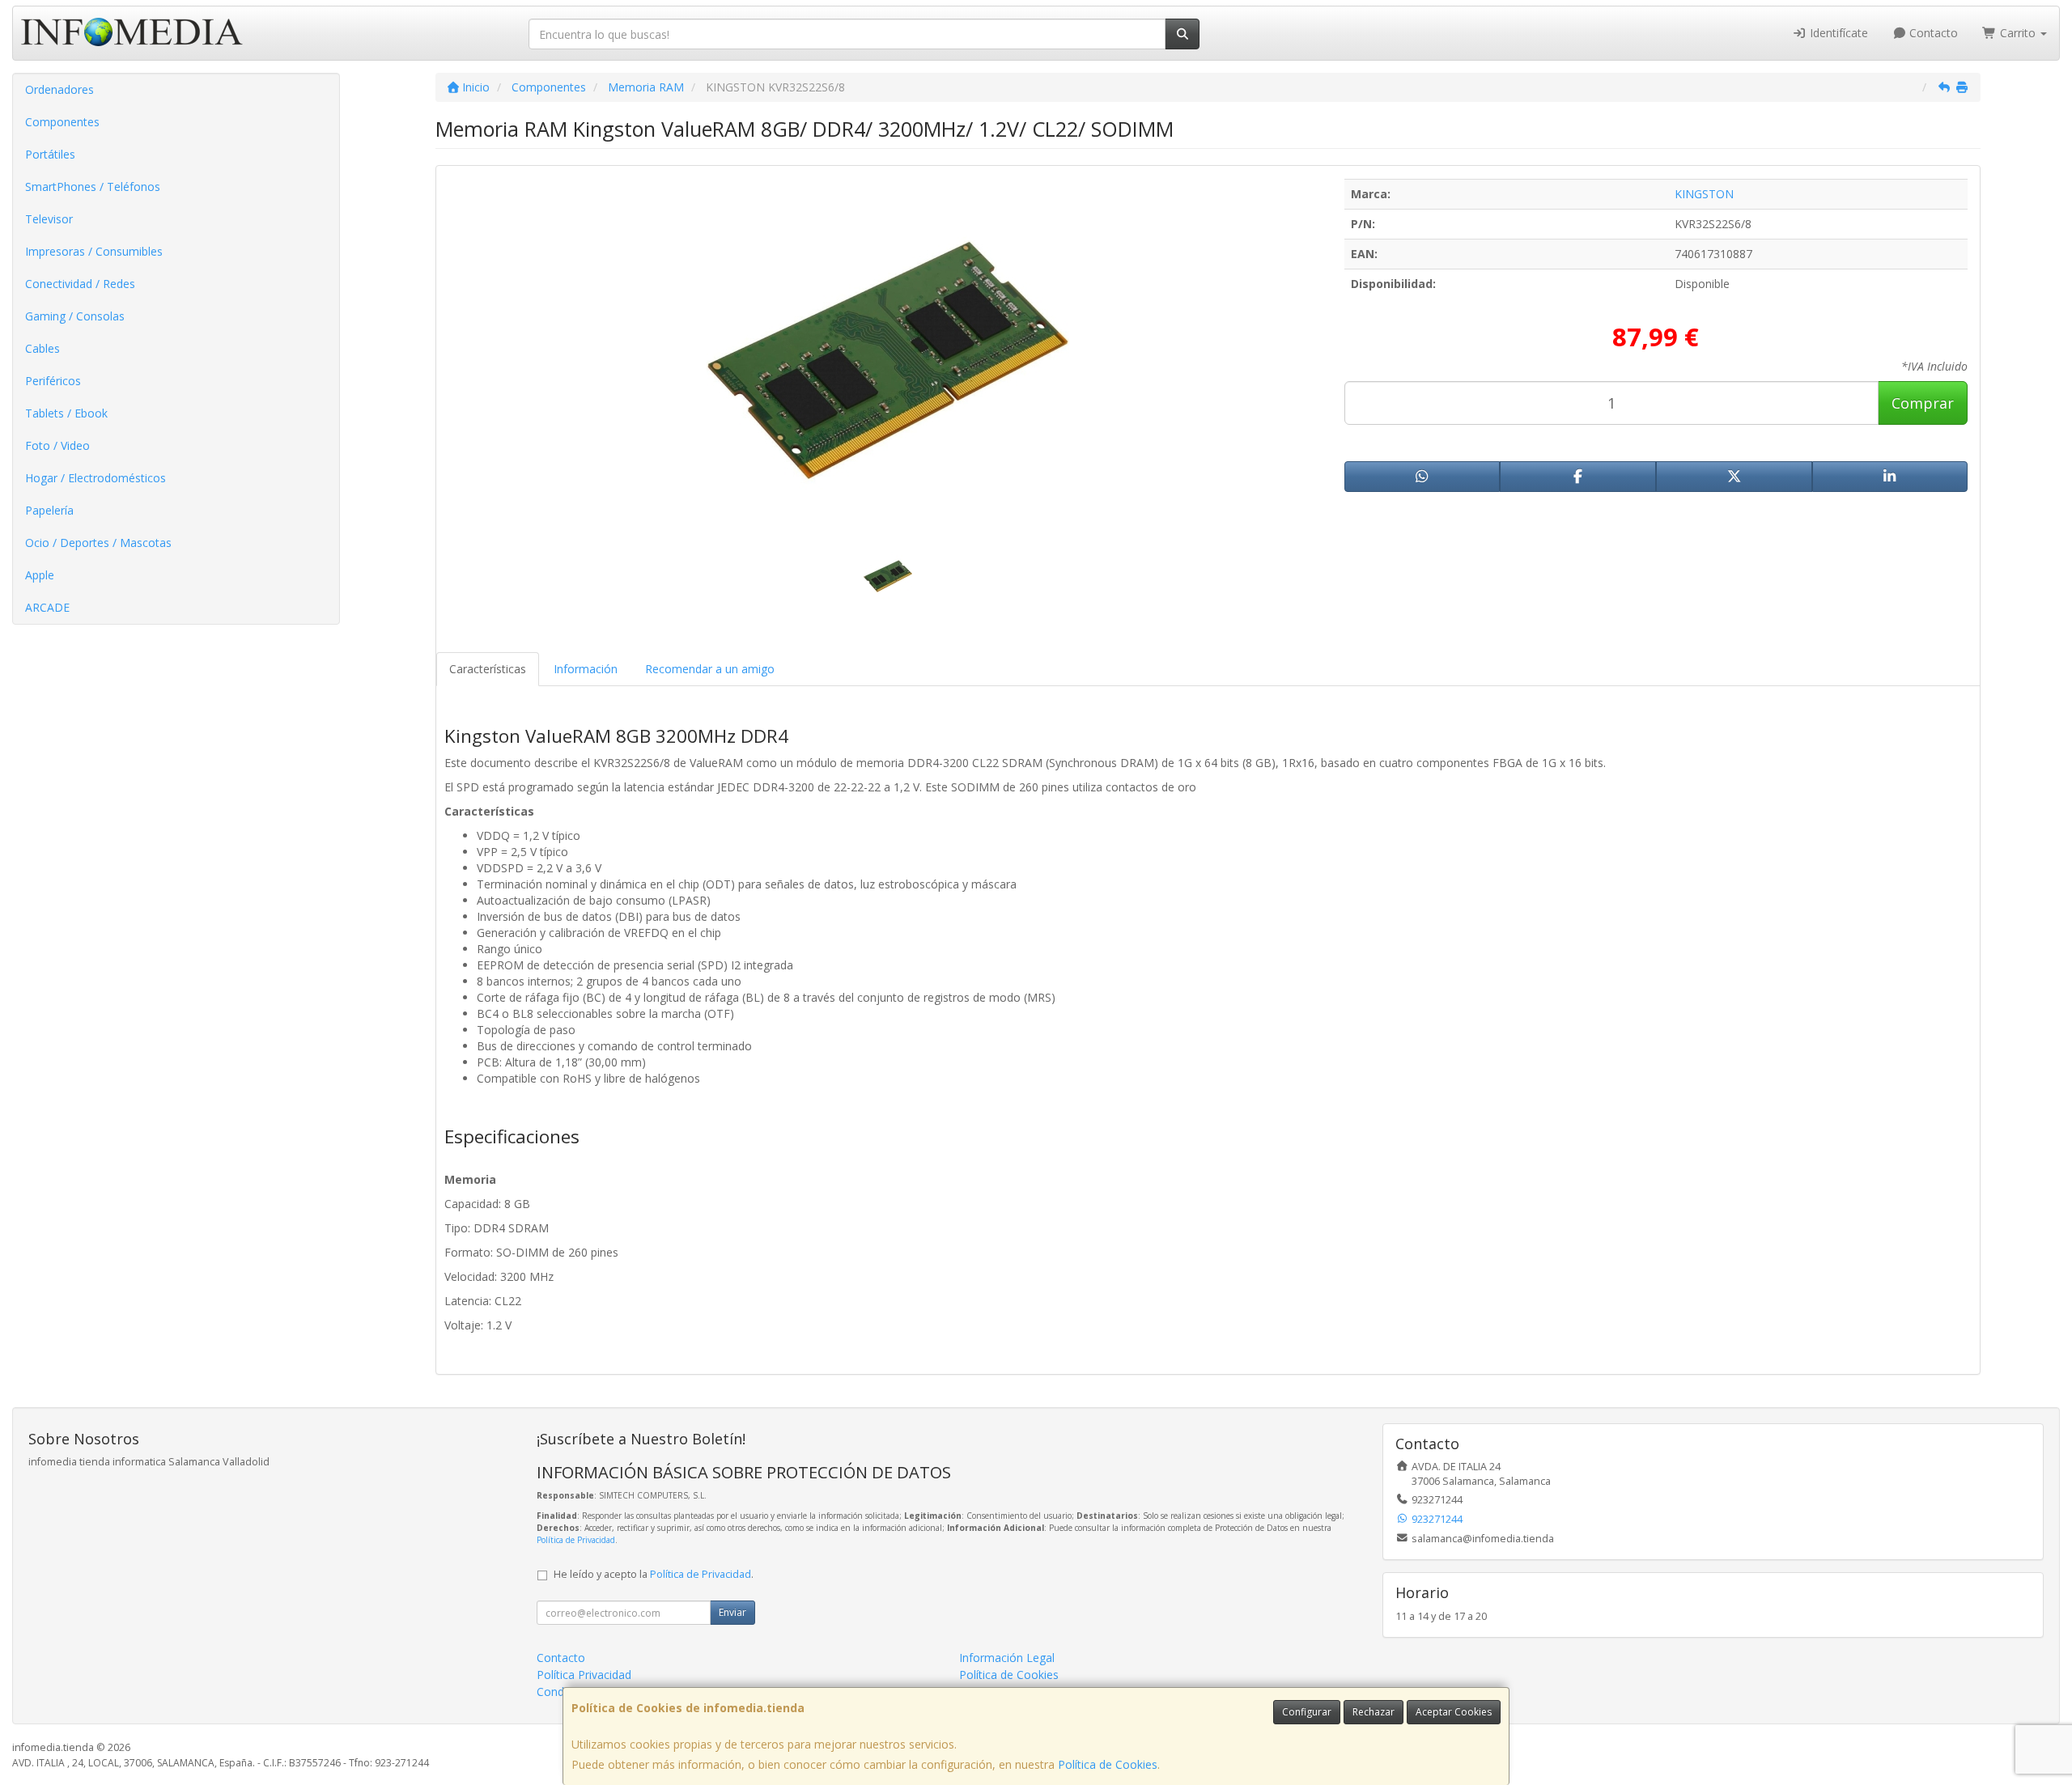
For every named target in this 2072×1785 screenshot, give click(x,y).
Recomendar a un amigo (710, 669)
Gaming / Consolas (75, 316)
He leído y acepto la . (654, 1574)
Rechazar (1374, 1712)
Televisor (49, 219)
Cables (42, 348)
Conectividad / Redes (80, 284)
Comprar (1923, 403)
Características (488, 669)
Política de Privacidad (576, 1540)
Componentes (62, 122)
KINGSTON (1704, 194)
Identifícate (1837, 33)
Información (586, 669)
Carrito (2018, 33)
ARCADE (47, 607)
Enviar (732, 1612)
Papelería (49, 510)
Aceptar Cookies (1454, 1712)
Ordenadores (59, 89)
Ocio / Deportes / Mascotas (98, 543)
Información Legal (1007, 1658)
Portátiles (50, 154)
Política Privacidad (584, 1675)
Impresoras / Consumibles (94, 251)
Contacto (1932, 33)
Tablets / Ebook (66, 413)
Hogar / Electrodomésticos (96, 478)
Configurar (1307, 1712)
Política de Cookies (1108, 1764)
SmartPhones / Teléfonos (93, 187)
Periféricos (53, 381)
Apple (40, 575)
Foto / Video (57, 445)
